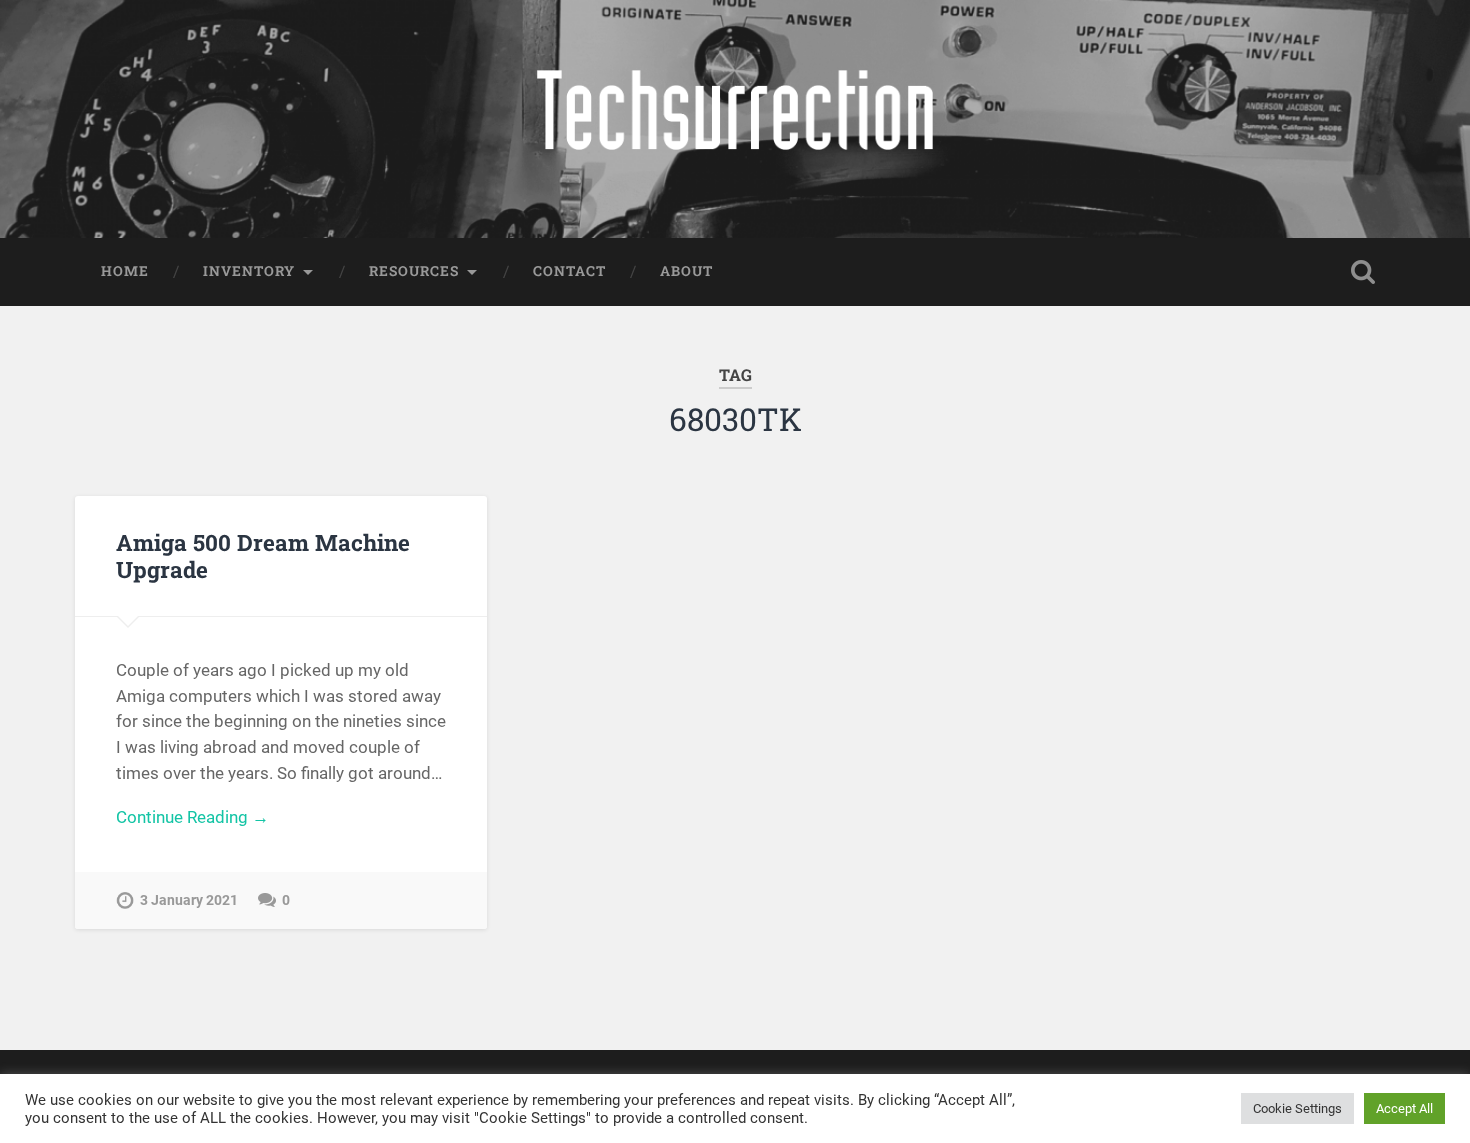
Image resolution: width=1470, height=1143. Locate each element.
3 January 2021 (189, 900)
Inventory (249, 271)
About (686, 271)
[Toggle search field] (1363, 272)
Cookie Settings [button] (1297, 1108)
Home (125, 271)
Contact (569, 271)
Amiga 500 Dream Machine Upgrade (263, 555)
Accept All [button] (1404, 1108)
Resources (414, 271)
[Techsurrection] (735, 119)
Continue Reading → (192, 817)
